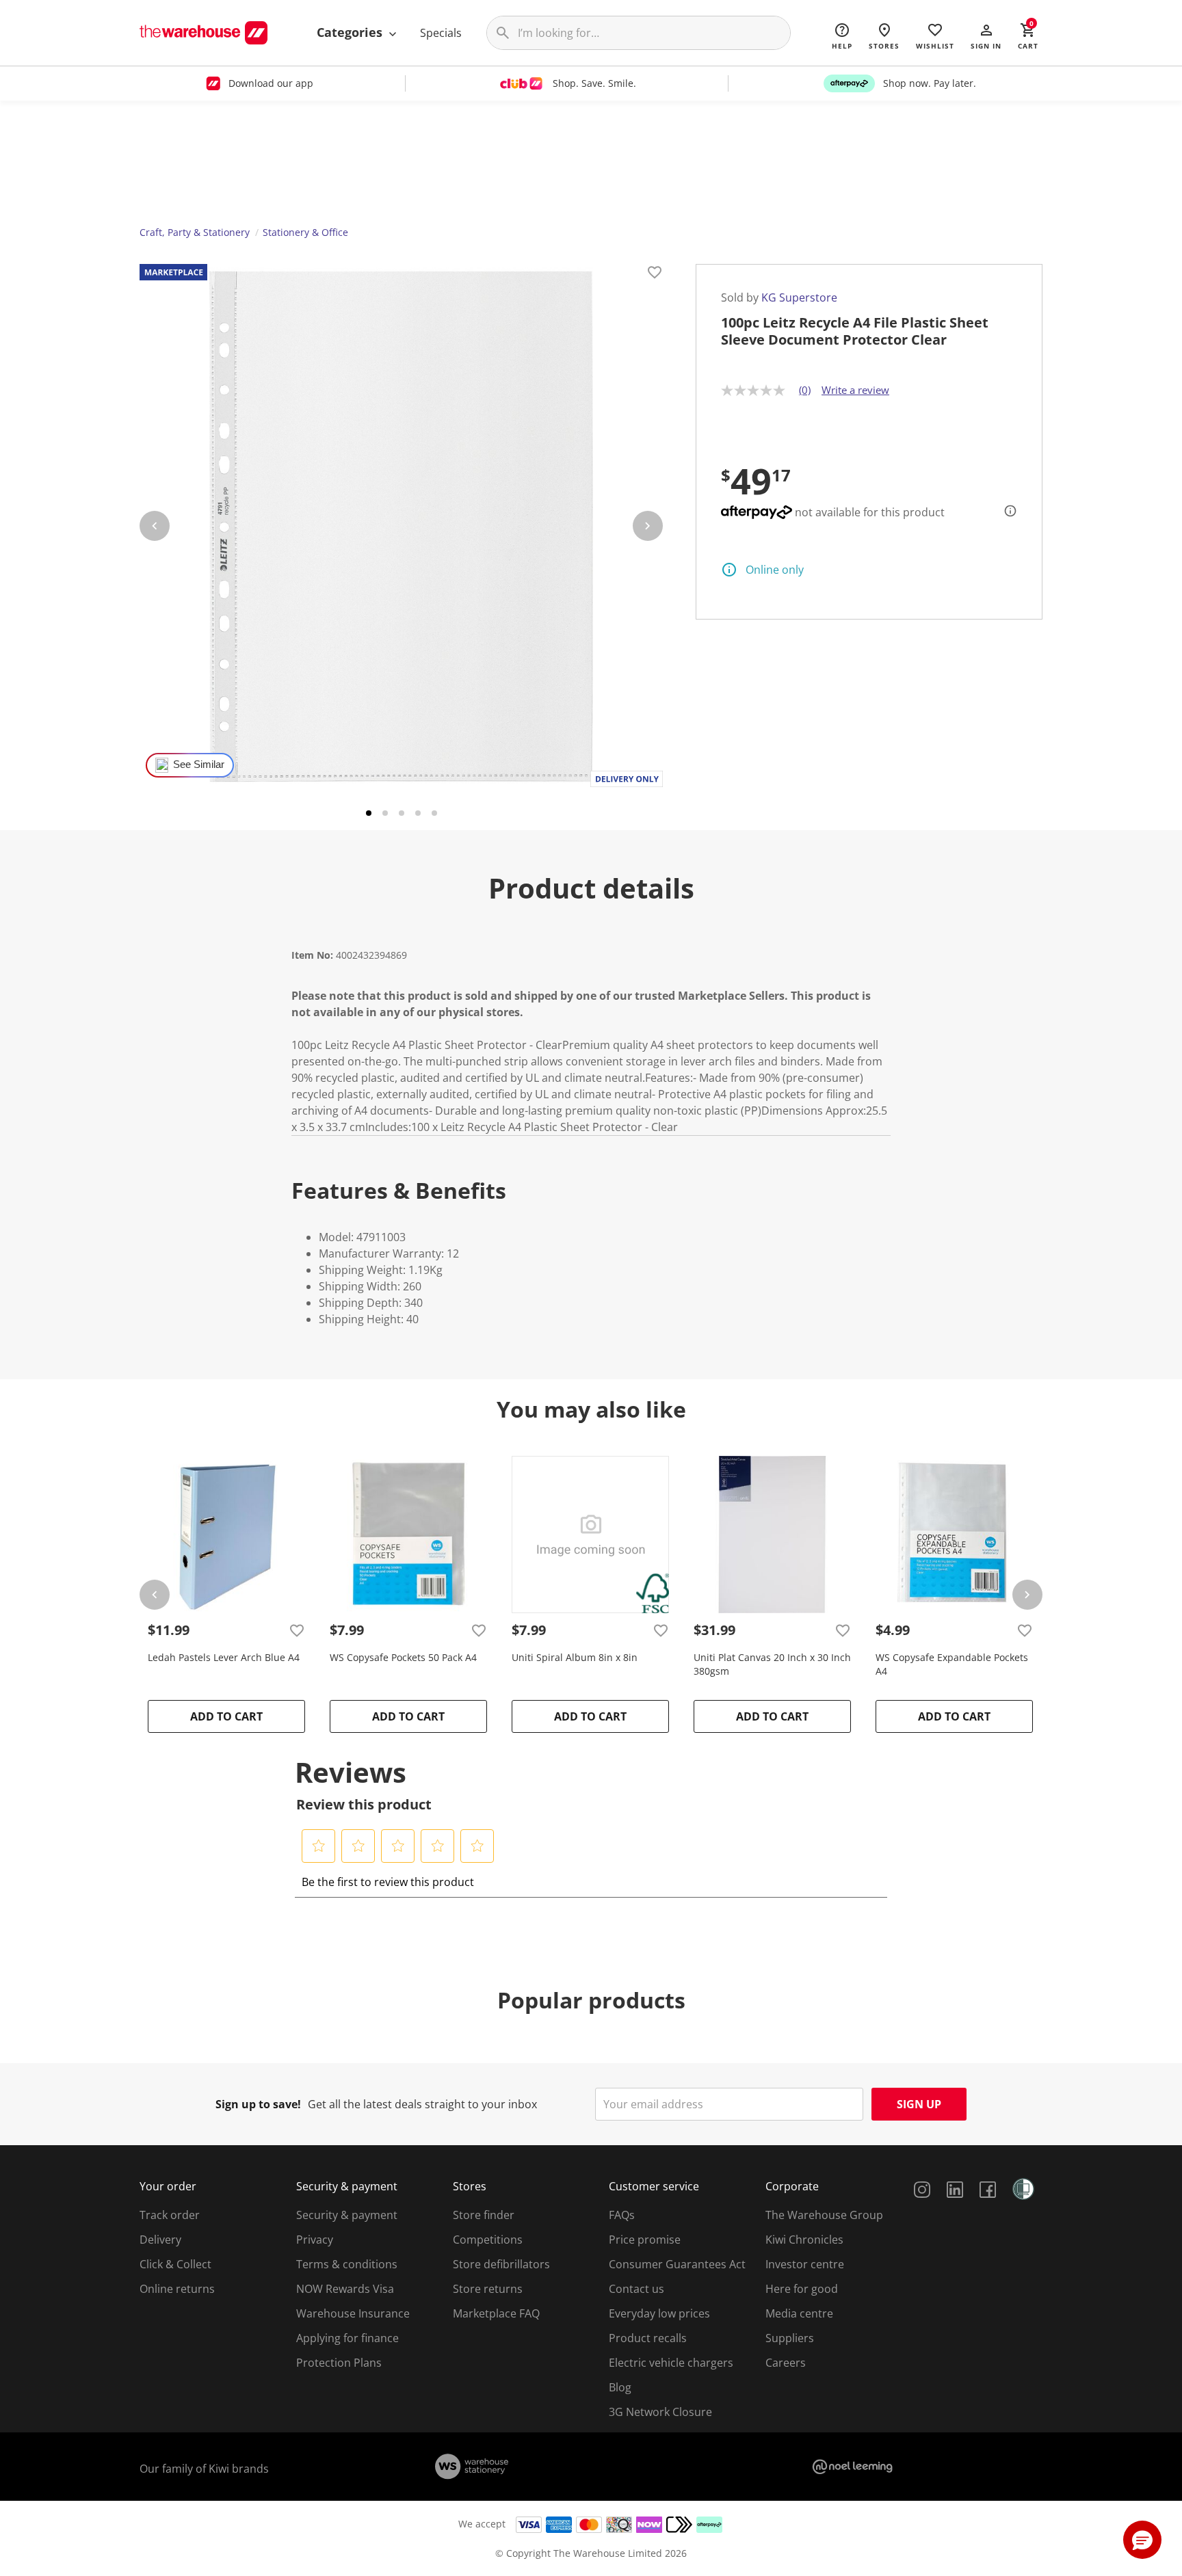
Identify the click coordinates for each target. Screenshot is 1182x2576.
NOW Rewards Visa (345, 2289)
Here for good (802, 2289)
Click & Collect (175, 2264)
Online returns (177, 2289)
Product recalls (648, 2338)
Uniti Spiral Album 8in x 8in (575, 1657)
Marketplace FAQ (496, 2313)
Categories (351, 32)
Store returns (488, 2289)
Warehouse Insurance (353, 2313)
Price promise (645, 2240)
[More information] (1006, 511)
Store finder (484, 2215)
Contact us (636, 2289)
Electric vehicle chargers (671, 2363)
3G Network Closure (660, 2412)
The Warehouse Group (824, 2215)
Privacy (315, 2240)
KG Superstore (799, 297)
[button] (986, 36)
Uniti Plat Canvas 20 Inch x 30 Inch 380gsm (772, 1664)
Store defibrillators (501, 2264)
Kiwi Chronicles (804, 2240)
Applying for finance (347, 2338)
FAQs (622, 2215)
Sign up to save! (258, 2104)
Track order (170, 2215)
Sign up (919, 2104)
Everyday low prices (659, 2313)
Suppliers (790, 2338)
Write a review (855, 390)
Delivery (160, 2240)
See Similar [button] (199, 765)
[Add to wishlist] (655, 274)
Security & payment (347, 2215)
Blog (620, 2387)
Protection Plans (339, 2363)
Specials (441, 33)
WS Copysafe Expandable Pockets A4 (952, 1664)
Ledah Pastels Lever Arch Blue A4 (224, 1657)
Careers (786, 2363)
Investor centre (805, 2264)
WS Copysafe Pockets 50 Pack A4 (403, 1657)
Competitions (488, 2240)
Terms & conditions (347, 2264)
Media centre (799, 2313)
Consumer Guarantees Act (677, 2264)
